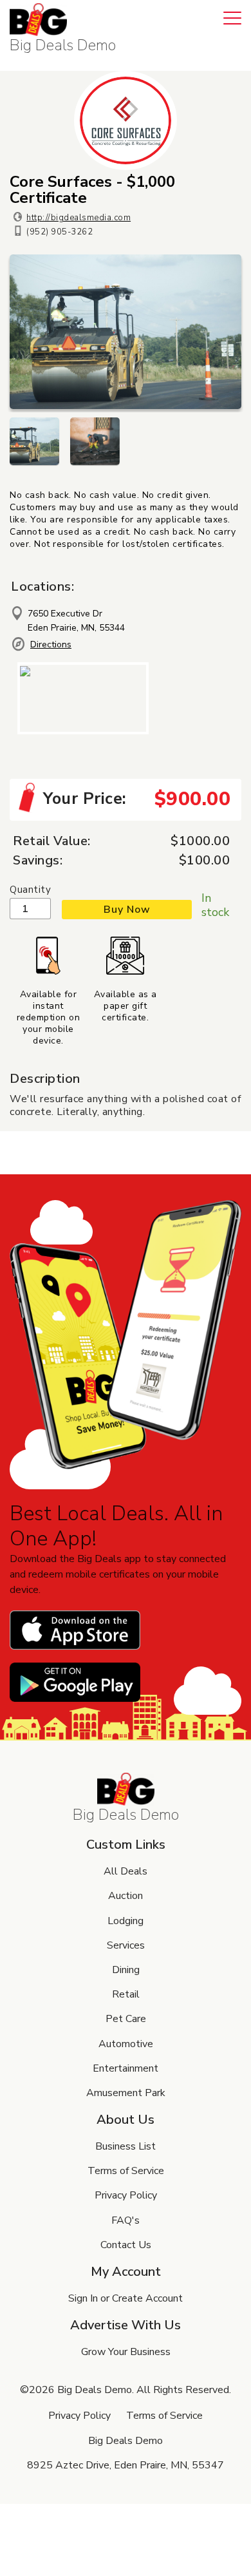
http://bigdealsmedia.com (79, 218)
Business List (126, 2146)
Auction (126, 1896)
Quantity (30, 890)
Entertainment (126, 2068)
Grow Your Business (126, 2352)
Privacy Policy (126, 2195)
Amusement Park (126, 2093)
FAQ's (126, 2220)
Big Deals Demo (63, 45)
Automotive (126, 2044)
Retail (126, 1994)
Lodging (126, 1921)
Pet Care (126, 2019)
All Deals (126, 1871)
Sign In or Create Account (126, 2298)
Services (126, 1945)
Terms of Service (126, 2171)
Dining (126, 1970)
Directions (51, 644)
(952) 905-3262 (60, 232)
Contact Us (126, 2245)
